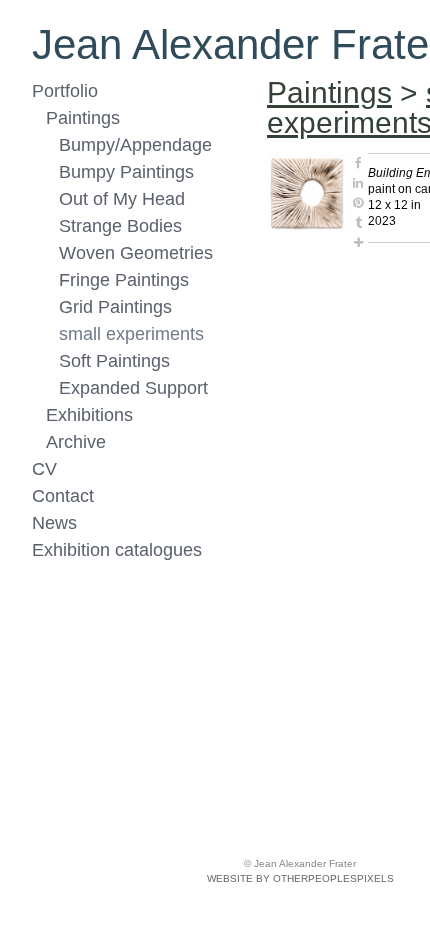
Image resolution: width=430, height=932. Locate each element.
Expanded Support (133, 388)
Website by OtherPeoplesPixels (300, 878)
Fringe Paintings (124, 280)
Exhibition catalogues (117, 550)
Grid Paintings (115, 307)
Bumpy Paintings (126, 172)
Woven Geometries (136, 253)
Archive (76, 442)
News (54, 523)
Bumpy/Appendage (135, 145)
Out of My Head (122, 199)
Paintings (83, 118)
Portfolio (65, 91)
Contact (63, 496)
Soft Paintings (114, 361)
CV (44, 469)
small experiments (131, 334)
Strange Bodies (120, 226)
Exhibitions (89, 415)
